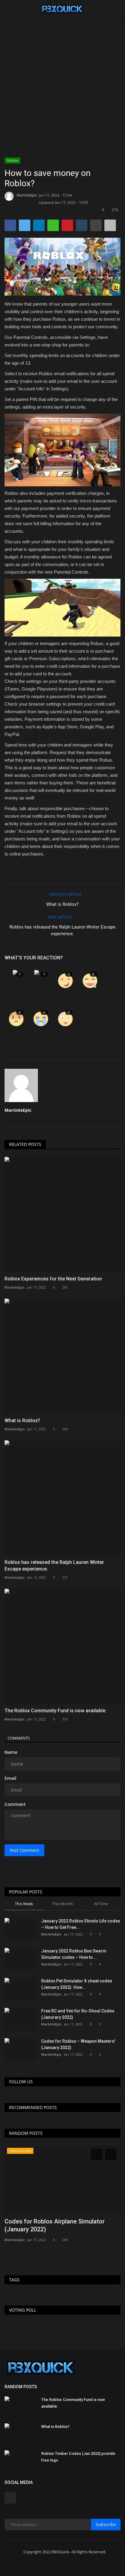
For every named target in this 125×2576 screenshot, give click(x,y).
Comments (19, 1738)
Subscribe (106, 2524)
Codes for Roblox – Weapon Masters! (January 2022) (78, 2044)
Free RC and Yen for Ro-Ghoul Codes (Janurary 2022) (78, 2014)
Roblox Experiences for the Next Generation (53, 1279)
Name (11, 1752)
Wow (65, 1036)
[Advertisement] (62, 65)
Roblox (13, 160)
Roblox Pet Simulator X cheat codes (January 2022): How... (77, 1984)
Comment (15, 1804)
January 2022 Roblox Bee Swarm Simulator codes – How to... (74, 1954)
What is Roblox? (62, 904)
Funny (90, 997)
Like (16, 997)
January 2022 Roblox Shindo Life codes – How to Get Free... (81, 1924)
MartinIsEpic (27, 195)
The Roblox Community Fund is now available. (56, 1711)
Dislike (41, 997)
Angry (16, 1036)
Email (10, 1778)
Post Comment (24, 1850)
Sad (41, 1036)
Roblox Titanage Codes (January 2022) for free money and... (58, 2225)
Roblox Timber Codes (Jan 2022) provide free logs (78, 2457)
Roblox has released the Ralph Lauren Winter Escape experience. (62, 930)
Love (65, 997)
